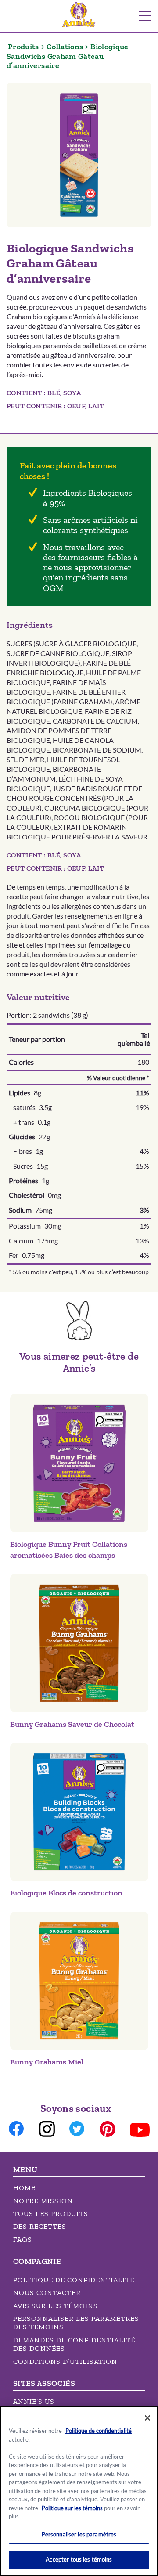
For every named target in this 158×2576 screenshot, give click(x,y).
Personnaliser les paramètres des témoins (76, 2323)
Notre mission (43, 2201)
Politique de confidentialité (74, 2280)
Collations (65, 47)
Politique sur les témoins (72, 2508)
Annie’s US (34, 2401)
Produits (23, 47)
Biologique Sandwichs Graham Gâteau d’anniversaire (68, 56)
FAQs (23, 2239)
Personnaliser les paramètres (79, 2534)
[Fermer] (147, 2418)
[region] (79, 2491)
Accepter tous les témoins (79, 2559)
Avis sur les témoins (56, 2306)
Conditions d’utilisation (65, 2362)
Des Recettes (40, 2226)
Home (24, 2188)
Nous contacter (47, 2293)
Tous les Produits (51, 2214)
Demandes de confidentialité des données (74, 2344)
